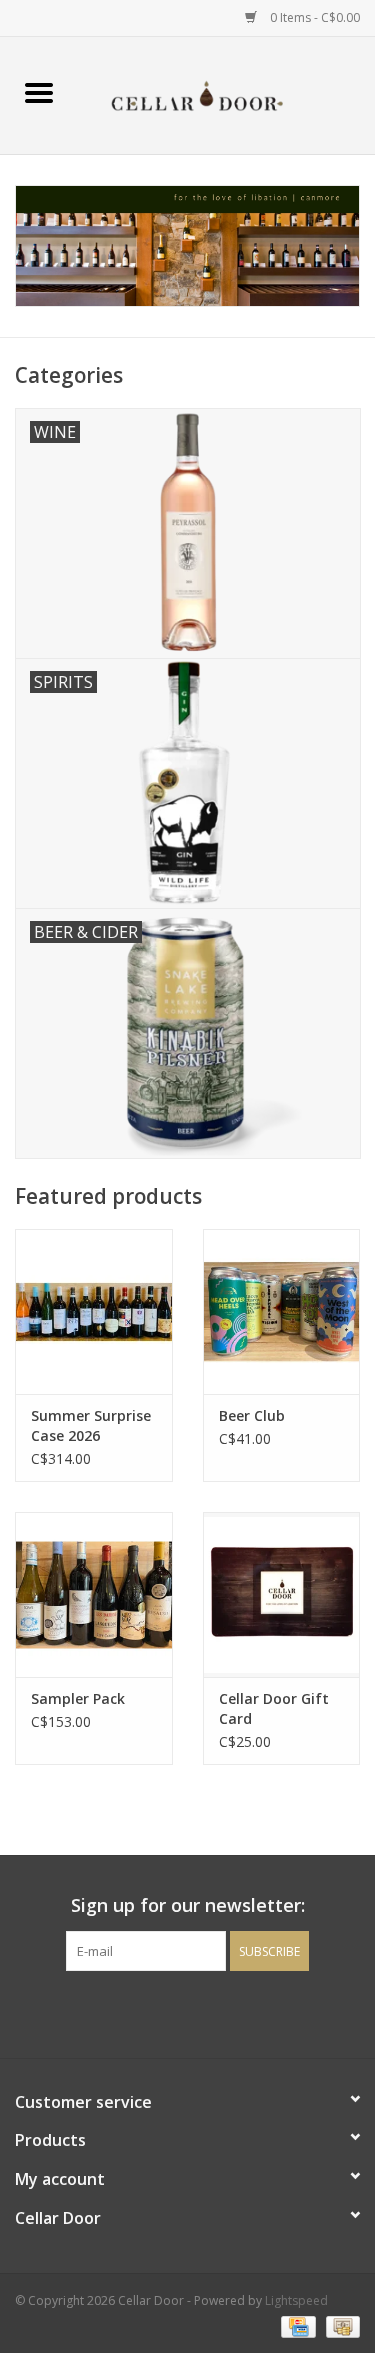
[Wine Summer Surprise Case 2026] (94, 1311)
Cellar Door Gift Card (274, 1708)
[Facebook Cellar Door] (152, 2012)
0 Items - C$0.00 (313, 17)
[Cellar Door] (227, 93)
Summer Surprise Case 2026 (91, 1425)
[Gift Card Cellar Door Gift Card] (282, 1594)
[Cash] (339, 2325)
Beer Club (252, 1415)
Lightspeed (296, 2300)
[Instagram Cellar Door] (224, 2012)
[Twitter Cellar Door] (188, 2012)
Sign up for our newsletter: (188, 1905)
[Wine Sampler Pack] (94, 1594)
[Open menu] (39, 92)
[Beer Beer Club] (282, 1311)
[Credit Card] (296, 2325)
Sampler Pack (78, 1698)
